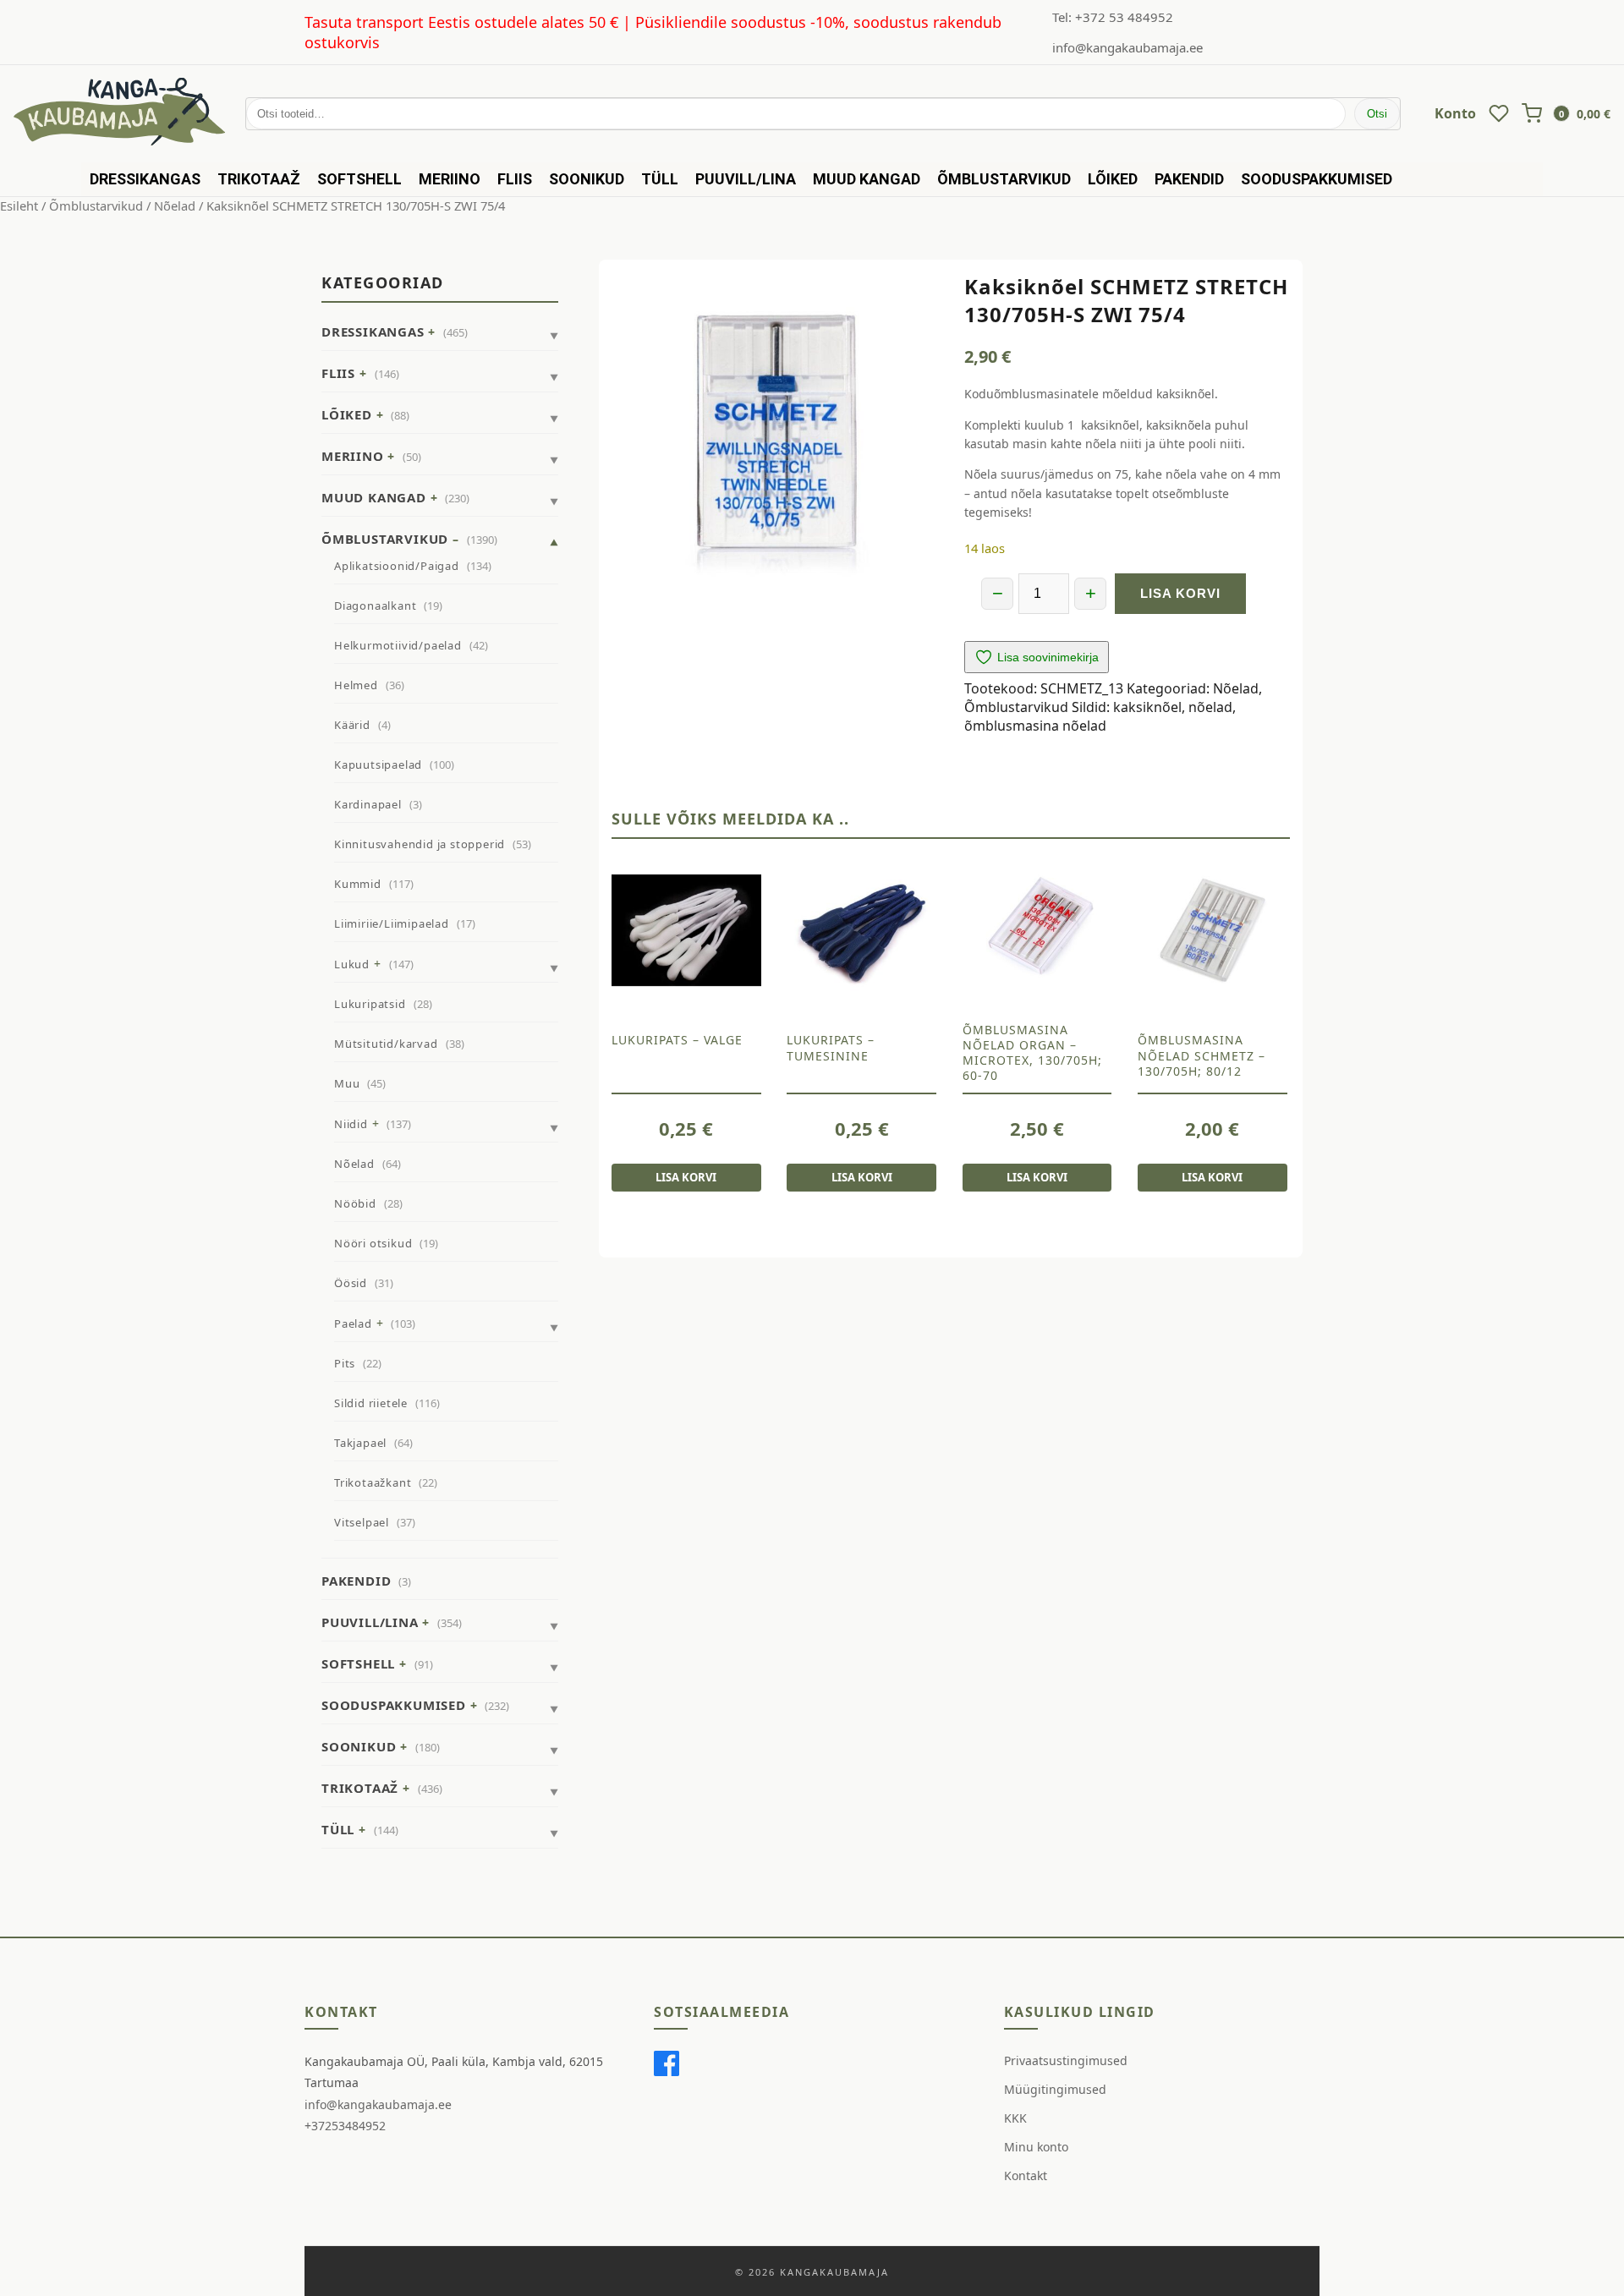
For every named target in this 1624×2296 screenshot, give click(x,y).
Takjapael (360, 1443)
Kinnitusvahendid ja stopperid (420, 844)
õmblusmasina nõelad (1035, 726)
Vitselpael (362, 1522)
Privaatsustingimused (1066, 2060)
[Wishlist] (1499, 113)
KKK (1015, 2118)
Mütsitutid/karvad (386, 1044)
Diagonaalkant (375, 606)
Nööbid (355, 1203)
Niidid (351, 1124)
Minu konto (1036, 2147)
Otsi (1377, 114)
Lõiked (1113, 179)
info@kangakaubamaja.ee (1127, 47)
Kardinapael (368, 804)
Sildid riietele (371, 1403)
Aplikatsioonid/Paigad (397, 566)
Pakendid (1189, 179)
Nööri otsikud (373, 1243)
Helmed (356, 685)
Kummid (358, 884)
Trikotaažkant (373, 1482)
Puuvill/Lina (746, 179)
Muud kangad (867, 179)
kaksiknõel (1147, 707)
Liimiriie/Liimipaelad (392, 923)
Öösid (351, 1283)
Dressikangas (145, 179)
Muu (347, 1083)
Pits (345, 1363)
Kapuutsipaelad (378, 764)
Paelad (353, 1323)
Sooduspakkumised (1317, 179)
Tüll (660, 179)
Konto (1455, 113)
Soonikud (587, 179)
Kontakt (1026, 2175)
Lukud (352, 964)
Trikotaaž (259, 179)
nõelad (1210, 707)
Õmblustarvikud (1004, 179)
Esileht (19, 205)
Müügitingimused (1055, 2089)
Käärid (352, 725)
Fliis (515, 179)
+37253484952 (345, 2126)
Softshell (359, 179)
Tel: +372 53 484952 (1113, 17)
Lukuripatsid (370, 1004)
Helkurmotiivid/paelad (398, 645)
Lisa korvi (1180, 593)
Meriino (450, 179)
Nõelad (175, 205)
